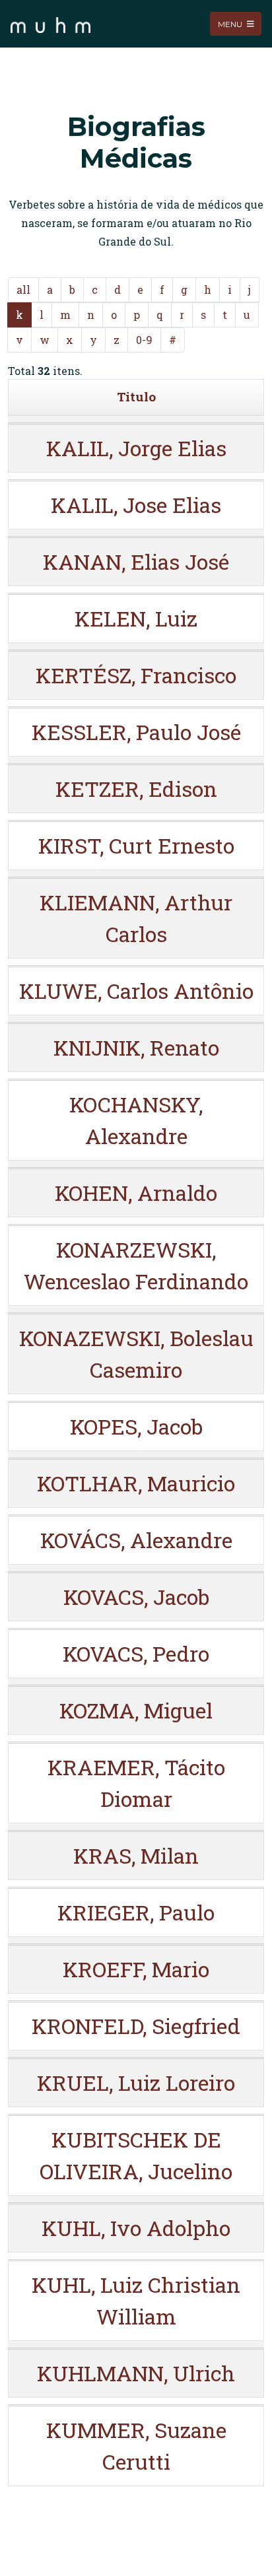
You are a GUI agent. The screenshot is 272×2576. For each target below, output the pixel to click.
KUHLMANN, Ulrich (136, 2373)
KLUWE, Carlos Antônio (136, 991)
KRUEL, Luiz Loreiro (136, 2083)
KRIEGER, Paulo (136, 1912)
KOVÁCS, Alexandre (136, 1540)
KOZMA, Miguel (136, 1710)
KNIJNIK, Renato (136, 1047)
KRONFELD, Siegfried (136, 2026)
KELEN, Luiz (136, 618)
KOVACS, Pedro (136, 1653)
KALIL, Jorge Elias (136, 448)
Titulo (136, 396)
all (23, 289)
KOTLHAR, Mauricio (136, 1483)
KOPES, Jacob (136, 1426)
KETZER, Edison (136, 789)
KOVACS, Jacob (136, 1597)
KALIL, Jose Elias (136, 505)
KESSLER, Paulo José (136, 732)
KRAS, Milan (136, 1855)
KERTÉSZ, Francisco (136, 675)
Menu (231, 23)
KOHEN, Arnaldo (136, 1193)
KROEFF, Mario (136, 1969)
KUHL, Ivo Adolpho (136, 2228)
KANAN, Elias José (136, 561)
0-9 (144, 340)
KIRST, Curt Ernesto (136, 845)
